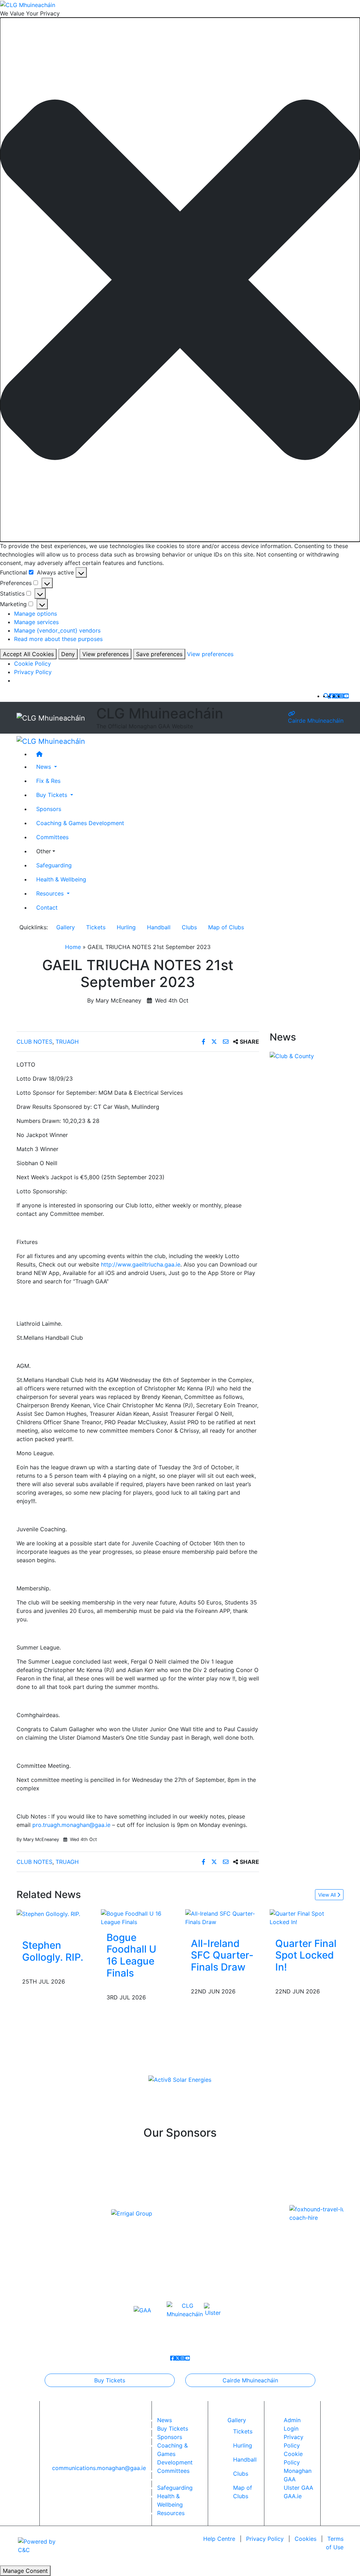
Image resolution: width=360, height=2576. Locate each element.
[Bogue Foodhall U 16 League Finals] (138, 1917)
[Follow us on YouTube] (346, 696)
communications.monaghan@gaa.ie (99, 2468)
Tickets (96, 927)
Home (73, 947)
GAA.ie (293, 2496)
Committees (52, 837)
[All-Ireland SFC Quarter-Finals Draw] (222, 1917)
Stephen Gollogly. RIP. (53, 1951)
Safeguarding (54, 865)
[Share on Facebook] (204, 1042)
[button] (180, 280)
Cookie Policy (33, 664)
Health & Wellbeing (61, 879)
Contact (47, 907)
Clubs (189, 927)
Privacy (265, 2539)
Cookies (306, 2539)
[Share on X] (215, 1042)
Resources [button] (51, 893)
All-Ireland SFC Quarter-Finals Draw (222, 1955)
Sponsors (49, 809)
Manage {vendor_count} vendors (57, 630)
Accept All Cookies (28, 654)
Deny (68, 654)
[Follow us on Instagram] (341, 696)
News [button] (44, 767)
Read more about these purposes (58, 639)
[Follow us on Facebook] (332, 696)
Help (219, 2539)
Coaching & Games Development (80, 823)
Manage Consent (25, 2571)
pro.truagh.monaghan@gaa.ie (71, 1825)
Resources (171, 2513)
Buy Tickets (110, 2380)
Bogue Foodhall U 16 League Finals (131, 1955)
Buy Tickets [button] (53, 795)
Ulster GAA (298, 2488)
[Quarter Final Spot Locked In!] (307, 1917)
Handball (159, 927)
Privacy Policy (33, 672)
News (165, 2420)
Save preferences (159, 654)
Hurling (126, 927)
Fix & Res (48, 781)
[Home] (187, 754)
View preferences (105, 654)
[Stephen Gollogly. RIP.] (48, 1914)
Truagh (67, 1042)
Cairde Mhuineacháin (316, 721)
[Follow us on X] (336, 696)
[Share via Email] (227, 1042)
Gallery (66, 927)
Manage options (36, 614)
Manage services (36, 622)
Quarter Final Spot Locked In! (306, 1955)
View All (328, 1895)
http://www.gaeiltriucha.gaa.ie (141, 1264)
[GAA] (142, 2310)
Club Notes (34, 1042)
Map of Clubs (226, 927)
